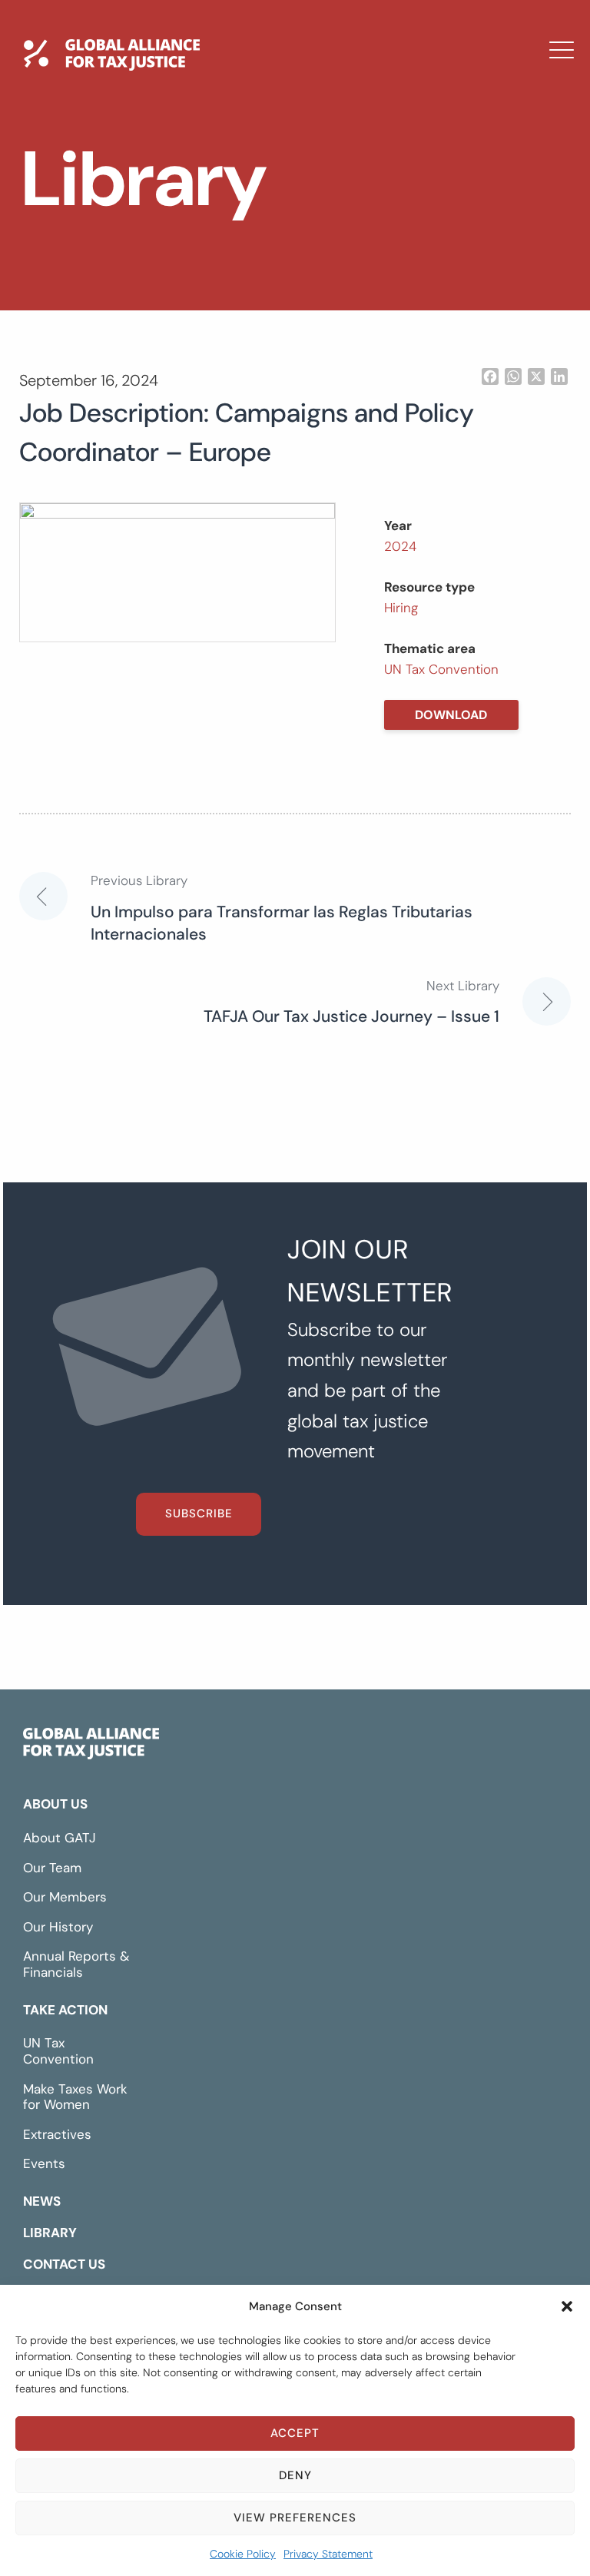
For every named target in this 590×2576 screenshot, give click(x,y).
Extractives (57, 2134)
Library (207, 217)
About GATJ (60, 1838)
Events (44, 2163)
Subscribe (199, 1513)
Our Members (65, 1897)
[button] (567, 2306)
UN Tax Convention (441, 669)
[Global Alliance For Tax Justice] (91, 1747)
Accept (295, 2433)
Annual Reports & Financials (76, 1964)
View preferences (295, 2518)
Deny (295, 2475)
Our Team (52, 1868)
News (200, 173)
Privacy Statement (328, 2554)
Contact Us (224, 262)
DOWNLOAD (451, 715)
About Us (55, 1804)
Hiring (401, 608)
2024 (400, 546)
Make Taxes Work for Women (75, 2097)
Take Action (65, 2010)
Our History (58, 1927)
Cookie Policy (243, 2554)
